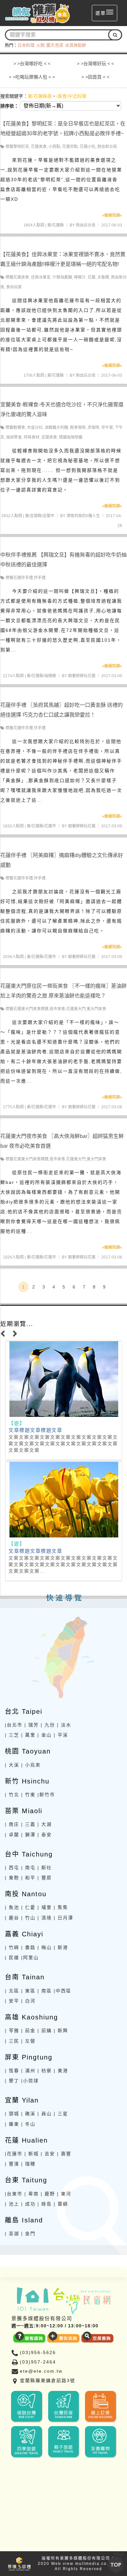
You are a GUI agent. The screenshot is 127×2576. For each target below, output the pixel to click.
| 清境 (45, 1918)
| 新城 (32, 2154)
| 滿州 (28, 2071)
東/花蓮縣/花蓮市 (41, 826)
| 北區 (12, 1991)
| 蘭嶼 (61, 2204)
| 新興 (61, 2030)
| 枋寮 (45, 2071)
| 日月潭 (63, 1918)
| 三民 (12, 2041)
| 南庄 (12, 1824)
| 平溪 (61, 1735)
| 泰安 (45, 1835)
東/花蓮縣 (56, 225)
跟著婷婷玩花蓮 (82, 676)
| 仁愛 (28, 1907)
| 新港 (61, 1947)
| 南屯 (28, 1868)
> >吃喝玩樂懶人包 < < (32, 77)
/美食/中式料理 (71, 96)
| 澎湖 (12, 2234)
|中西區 (63, 1991)
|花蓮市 (14, 2154)
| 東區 (28, 1991)
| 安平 (12, 2001)
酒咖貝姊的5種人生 (83, 516)
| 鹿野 (48, 2194)
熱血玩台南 (86, 225)
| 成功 (28, 2204)
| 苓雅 (12, 2030)
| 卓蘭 (12, 1835)
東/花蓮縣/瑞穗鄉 (41, 676)
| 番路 (28, 1947)
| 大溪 (12, 1765)
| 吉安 (48, 2154)
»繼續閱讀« (112, 215)
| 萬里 (28, 1735)
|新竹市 (46, 1795)
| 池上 (12, 2204)
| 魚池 (12, 1907)
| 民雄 (12, 1957)
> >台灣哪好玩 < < (95, 64)
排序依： (9, 106)
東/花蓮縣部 (40, 96)
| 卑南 (32, 2194)
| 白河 (28, 2001)
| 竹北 (12, 1795)
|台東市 (14, 2194)
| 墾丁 (12, 2081)
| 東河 (64, 2194)
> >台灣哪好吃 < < (32, 64)
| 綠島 (45, 2204)
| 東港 (61, 2071)
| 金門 (28, 2234)
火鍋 (40, 45)
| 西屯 (12, 1868)
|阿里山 (30, 1957)
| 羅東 (12, 2124)
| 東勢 (12, 1878)
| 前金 (28, 2030)
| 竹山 (28, 1918)
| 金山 (45, 1735)
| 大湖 (45, 1824)
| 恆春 (12, 2071)
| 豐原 (45, 1878)
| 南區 (45, 1991)
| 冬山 (28, 2124)
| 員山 (45, 2114)
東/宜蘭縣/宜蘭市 (40, 516)
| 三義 (28, 1824)
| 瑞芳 (32, 1725)
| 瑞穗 (28, 2164)
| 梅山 (45, 1947)
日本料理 (26, 45)
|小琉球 (30, 2081)
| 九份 (48, 1725)
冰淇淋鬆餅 (75, 45)
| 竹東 (28, 1795)
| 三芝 (12, 1735)
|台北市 (14, 1725)
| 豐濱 (12, 2164)
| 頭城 (12, 2114)
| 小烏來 (31, 1765)
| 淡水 (64, 1725)
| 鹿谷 (12, 1918)
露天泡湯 (55, 45)
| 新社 (45, 1868)
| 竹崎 (12, 1947)
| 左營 (28, 2041)
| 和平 (28, 1878)
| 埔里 (45, 1907)
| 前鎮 (45, 2030)
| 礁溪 (28, 2114)
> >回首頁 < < (95, 77)
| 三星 (61, 2114)
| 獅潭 (28, 1835)
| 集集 (61, 1907)
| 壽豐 (64, 2154)
